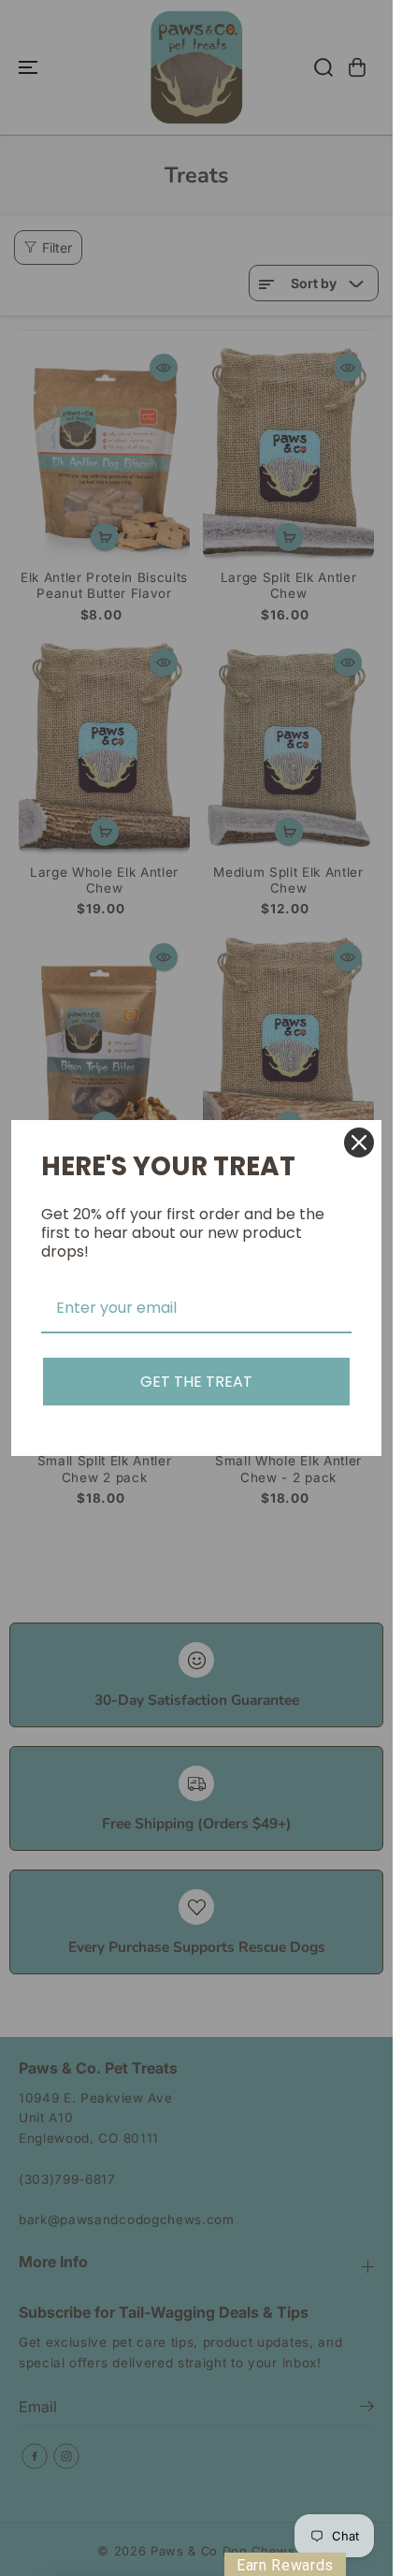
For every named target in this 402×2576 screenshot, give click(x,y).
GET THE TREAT (196, 1382)
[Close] (359, 1142)
